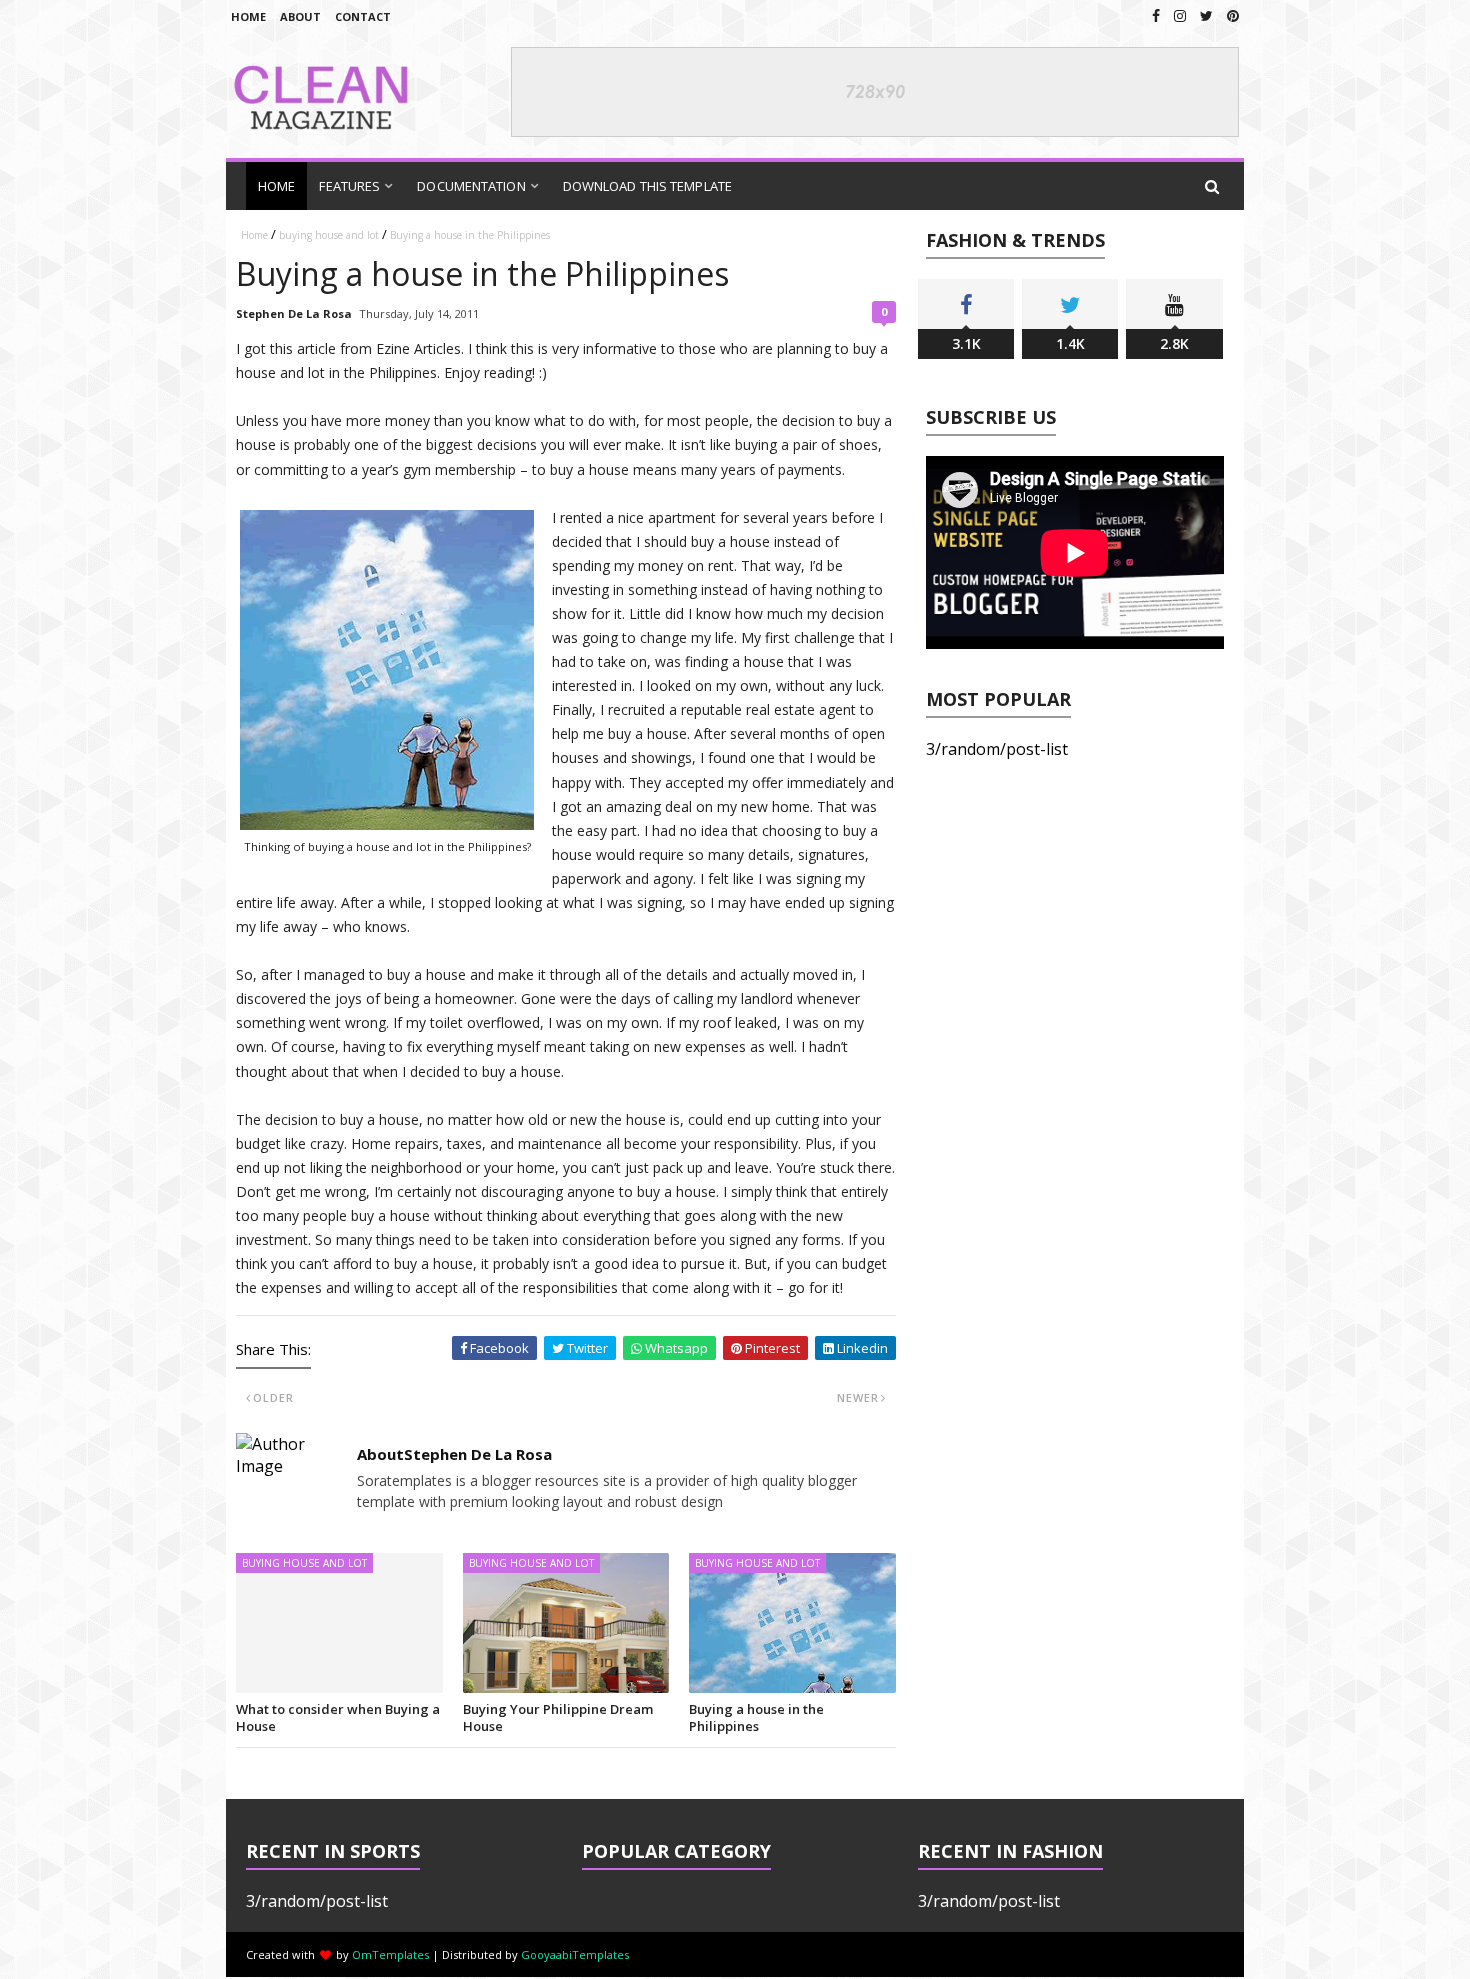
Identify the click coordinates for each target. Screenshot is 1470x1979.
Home (248, 16)
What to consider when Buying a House (338, 1717)
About (300, 16)
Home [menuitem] (276, 186)
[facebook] (1156, 15)
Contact (363, 16)
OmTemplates (390, 1954)
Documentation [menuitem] (471, 186)
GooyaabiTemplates (575, 1954)
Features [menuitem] (349, 186)
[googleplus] (1180, 15)
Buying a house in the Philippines (756, 1717)
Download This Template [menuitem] (647, 186)
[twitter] (1206, 15)
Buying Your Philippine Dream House (558, 1717)
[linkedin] (1233, 15)
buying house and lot (329, 235)
